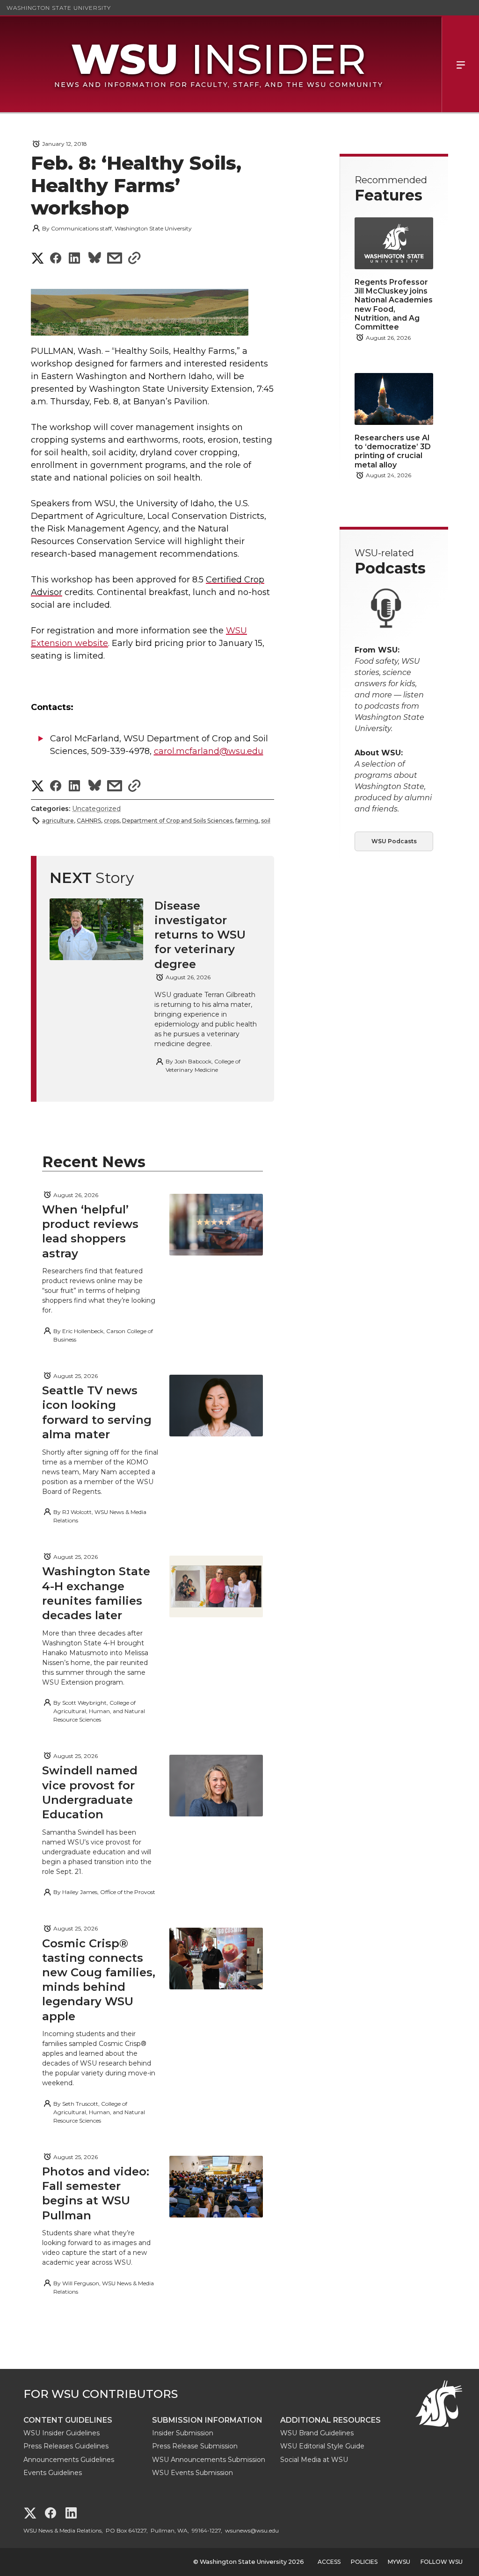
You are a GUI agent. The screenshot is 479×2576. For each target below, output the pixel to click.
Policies (364, 2562)
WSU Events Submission (192, 2473)
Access (329, 2562)
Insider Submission (183, 2433)
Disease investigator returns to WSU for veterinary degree (200, 935)
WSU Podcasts (394, 841)
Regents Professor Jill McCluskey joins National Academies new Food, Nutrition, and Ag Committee (394, 305)
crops (112, 821)
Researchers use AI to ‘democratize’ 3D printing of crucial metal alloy (393, 451)
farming (247, 821)
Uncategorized (96, 809)
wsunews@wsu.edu (252, 2530)
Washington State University (59, 8)
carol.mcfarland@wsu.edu (209, 751)
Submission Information (207, 2420)
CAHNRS (89, 821)
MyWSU (399, 2562)
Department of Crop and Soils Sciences (177, 821)
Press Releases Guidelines (66, 2446)
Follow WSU (442, 2562)
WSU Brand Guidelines (317, 2433)
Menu (460, 64)
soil (266, 821)
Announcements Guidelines (69, 2460)
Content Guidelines (68, 2420)
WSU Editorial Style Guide (322, 2446)
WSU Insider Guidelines (62, 2433)
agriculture (58, 821)
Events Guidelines (53, 2473)
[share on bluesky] (95, 259)
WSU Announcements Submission (209, 2460)
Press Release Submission (195, 2446)
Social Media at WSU (314, 2460)
